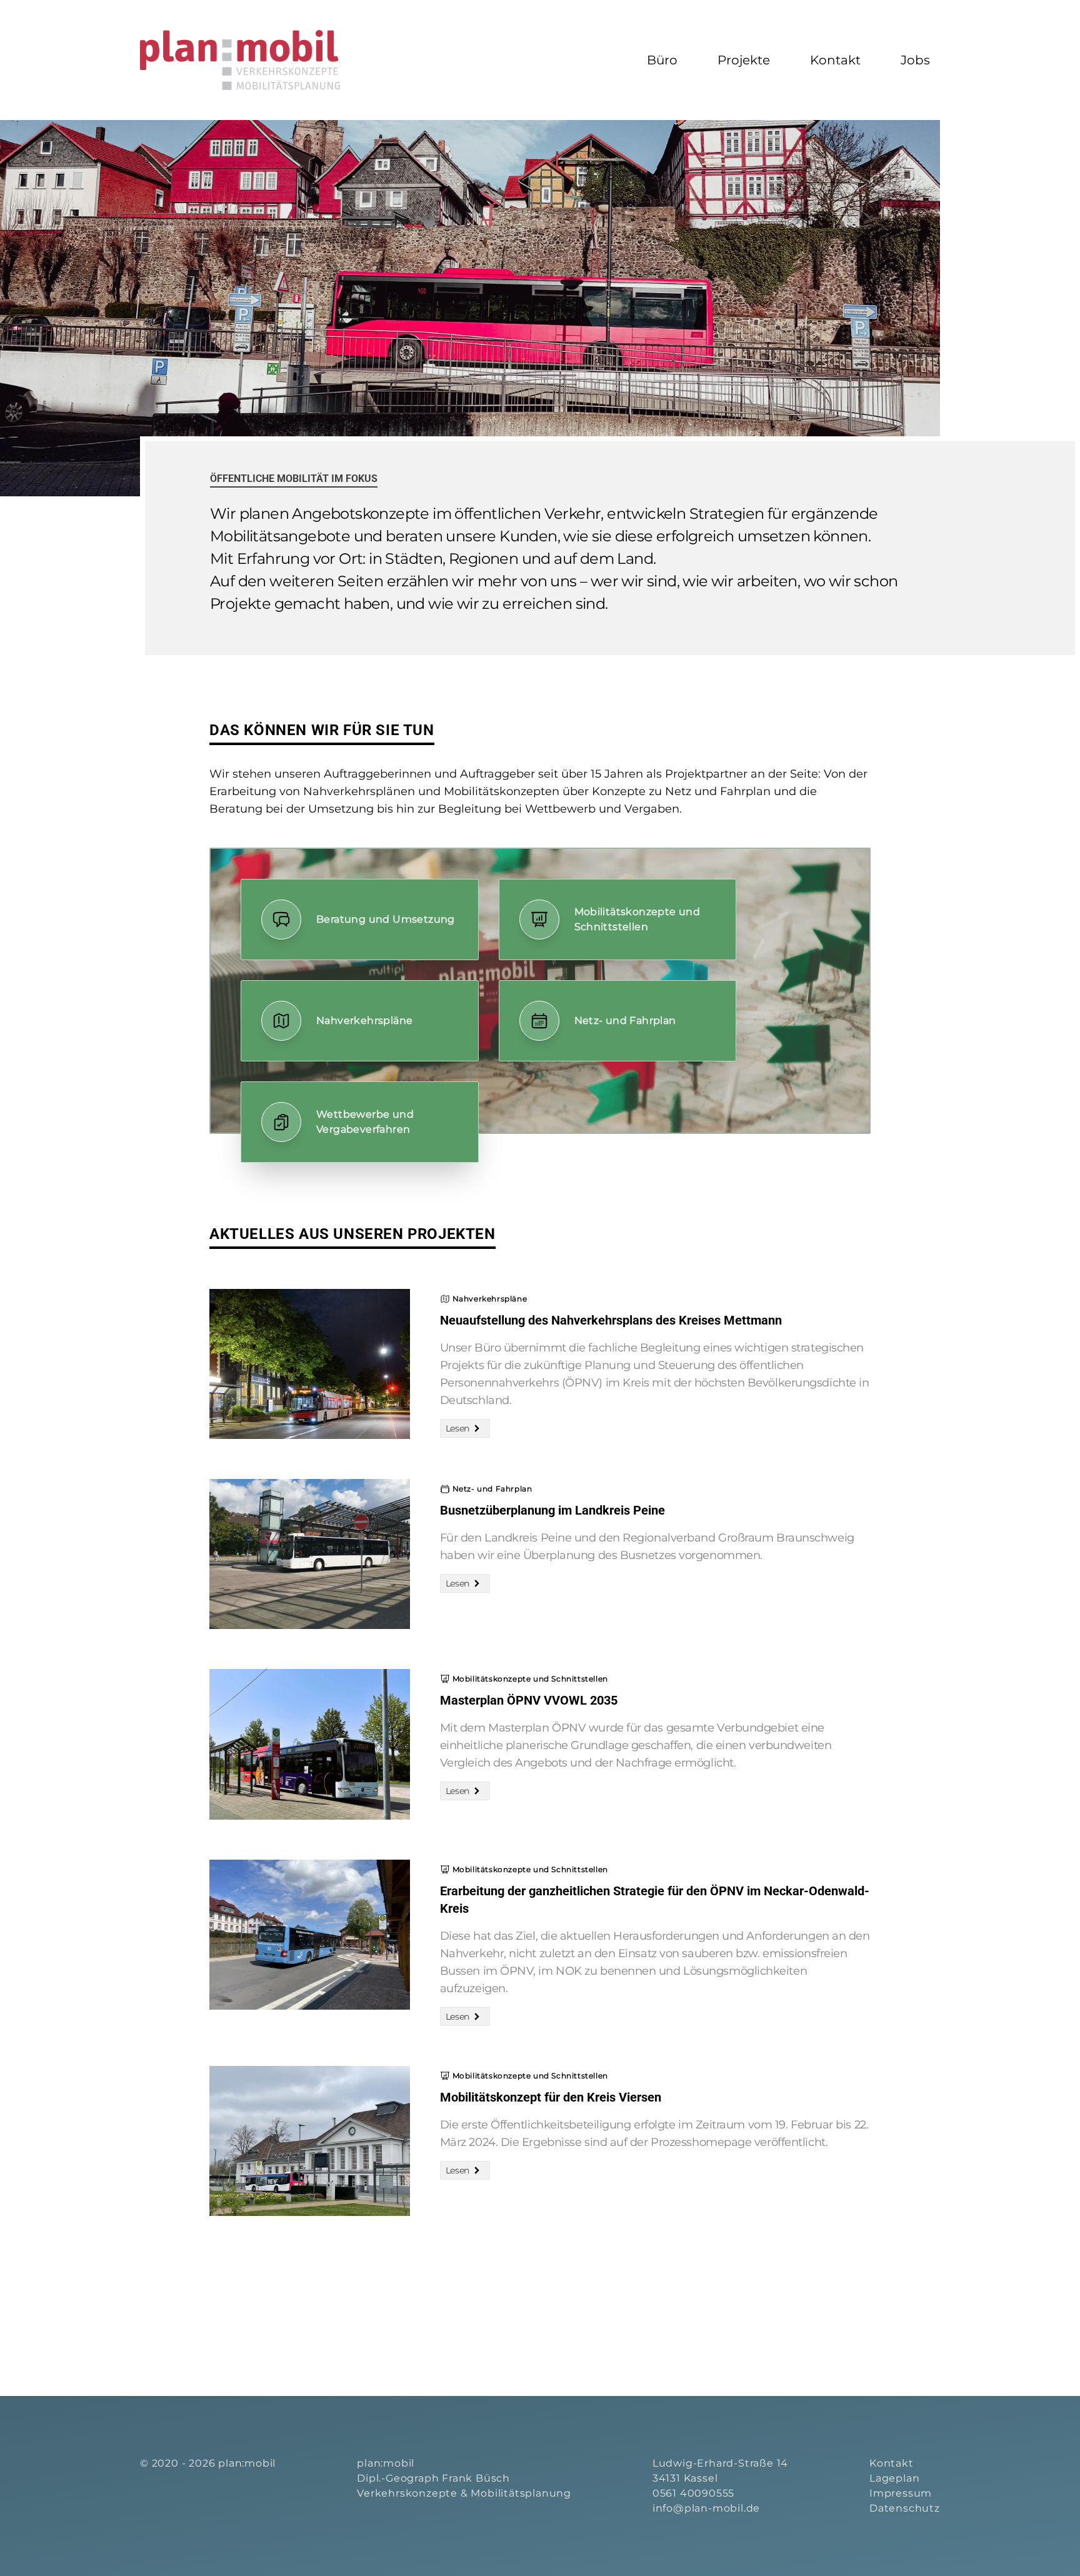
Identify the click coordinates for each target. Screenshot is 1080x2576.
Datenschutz (905, 2508)
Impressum (901, 2493)
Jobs (915, 60)
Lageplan (894, 2478)
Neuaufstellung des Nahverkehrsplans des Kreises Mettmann (611, 1320)
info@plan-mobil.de (706, 2508)
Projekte (744, 60)
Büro (662, 60)
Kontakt (835, 60)
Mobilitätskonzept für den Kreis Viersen (551, 2097)
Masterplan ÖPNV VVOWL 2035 (529, 1700)
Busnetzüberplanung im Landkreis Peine (552, 1510)
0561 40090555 (693, 2493)
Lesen (457, 1428)
